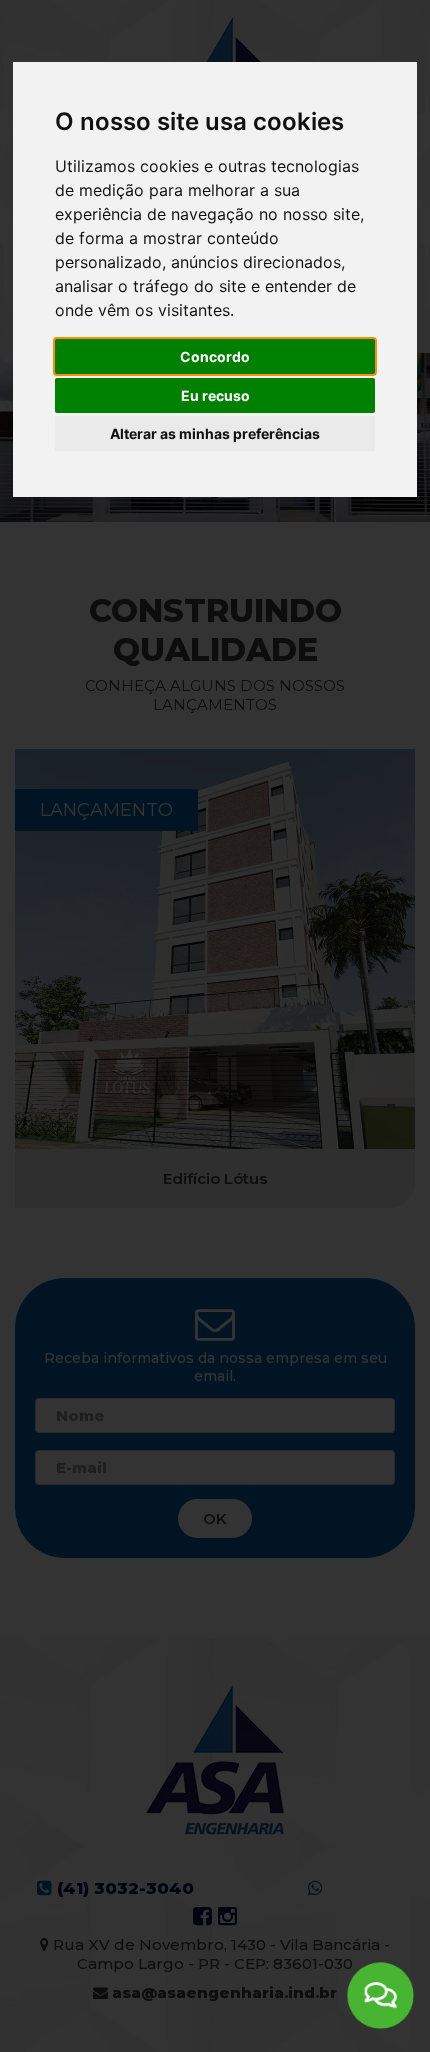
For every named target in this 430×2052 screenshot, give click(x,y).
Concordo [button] (215, 356)
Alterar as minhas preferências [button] (215, 433)
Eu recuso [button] (215, 395)
